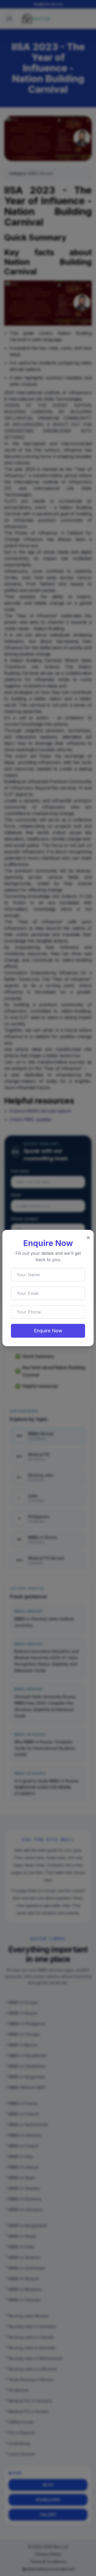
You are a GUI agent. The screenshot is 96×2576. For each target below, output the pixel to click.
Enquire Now (48, 1331)
